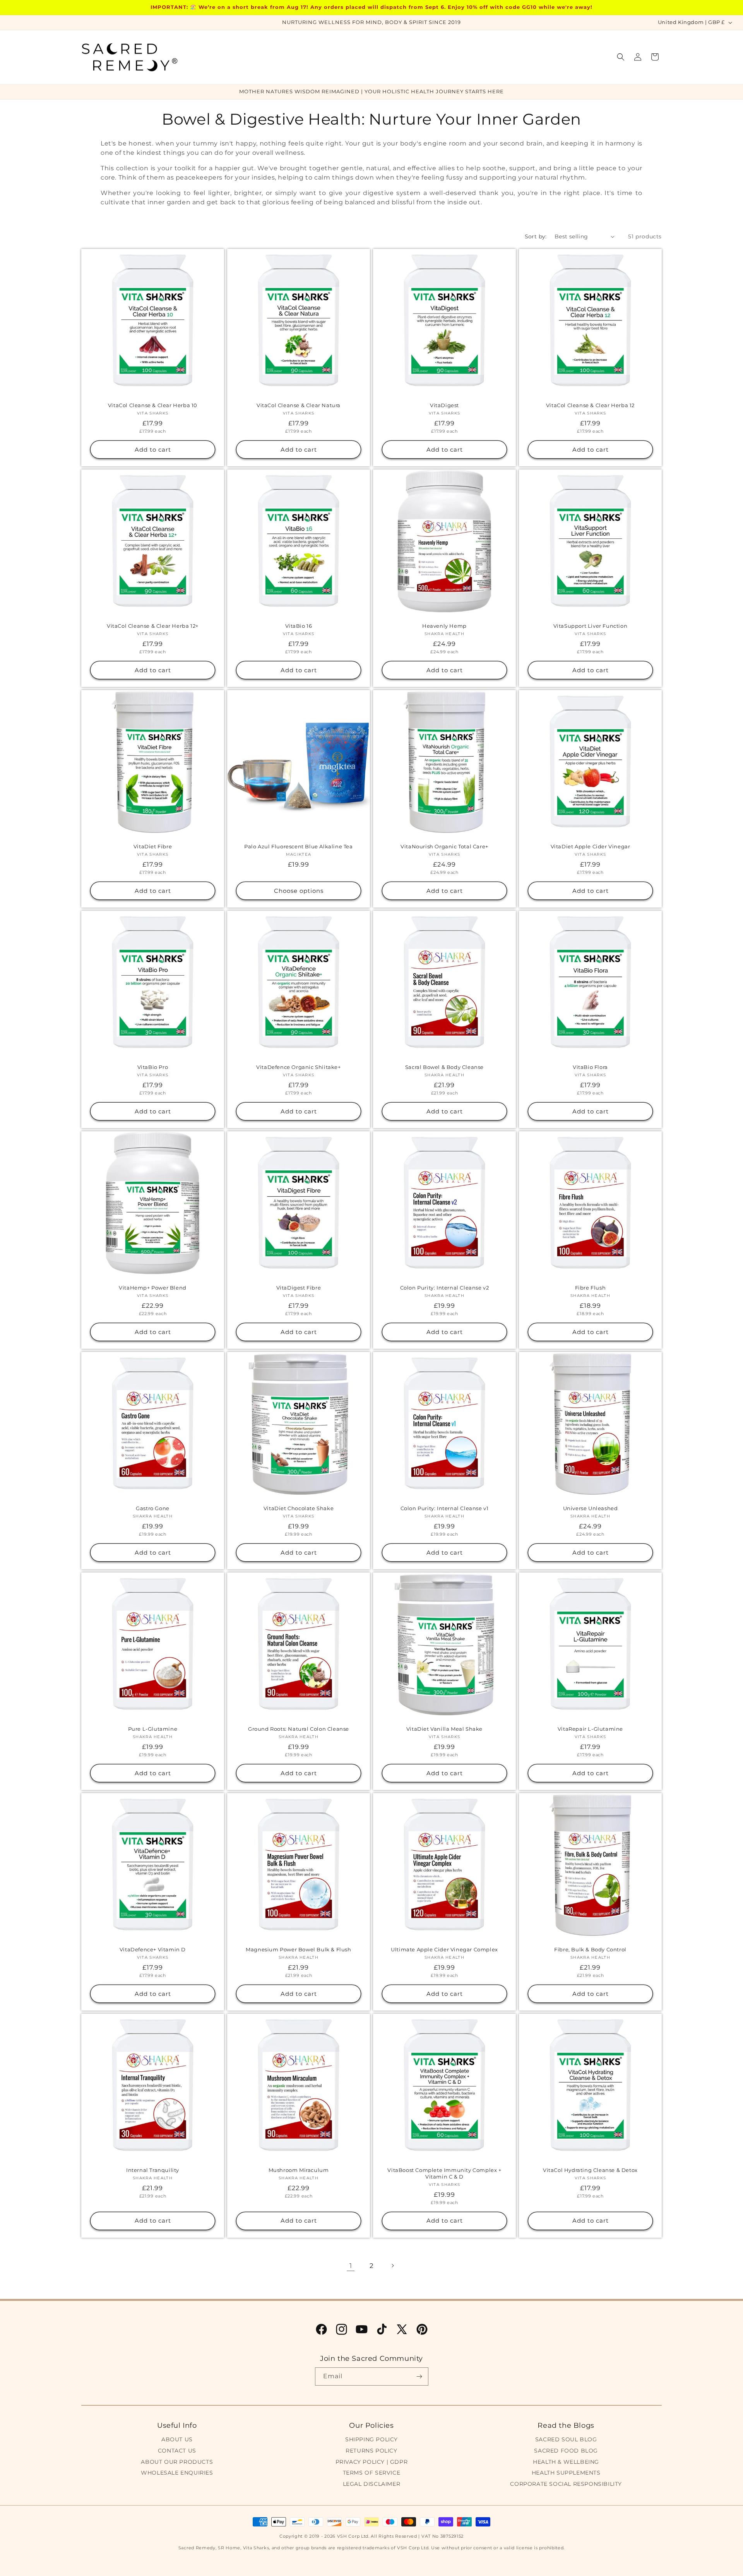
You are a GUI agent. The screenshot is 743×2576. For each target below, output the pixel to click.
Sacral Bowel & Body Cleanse (444, 1067)
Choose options (299, 890)
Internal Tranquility (153, 2170)
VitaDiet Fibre (153, 846)
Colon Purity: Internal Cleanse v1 (445, 1508)
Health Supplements (566, 2473)
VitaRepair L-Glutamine (590, 1729)
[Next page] (392, 2266)
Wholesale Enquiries (177, 2473)
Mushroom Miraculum (299, 2170)
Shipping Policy (371, 2439)
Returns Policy (371, 2451)
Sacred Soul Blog (566, 2439)
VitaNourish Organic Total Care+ (444, 846)
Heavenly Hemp (444, 626)
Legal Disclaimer (372, 2484)
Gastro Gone (153, 1508)
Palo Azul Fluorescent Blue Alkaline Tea (298, 846)
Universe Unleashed (591, 1508)
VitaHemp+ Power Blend (153, 1288)
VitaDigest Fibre (299, 1288)
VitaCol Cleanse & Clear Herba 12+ (153, 626)
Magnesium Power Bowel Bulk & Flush (298, 1949)
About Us (177, 2439)
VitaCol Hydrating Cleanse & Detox (590, 2170)
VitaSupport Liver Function (591, 626)
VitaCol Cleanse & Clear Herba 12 (590, 405)
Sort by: (536, 236)
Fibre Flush (591, 1288)
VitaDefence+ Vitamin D (153, 1949)
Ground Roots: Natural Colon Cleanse (299, 1729)
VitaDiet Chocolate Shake (299, 1508)
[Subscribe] (419, 2376)
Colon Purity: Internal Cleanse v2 (445, 1288)
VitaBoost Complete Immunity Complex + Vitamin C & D (444, 2173)
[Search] (621, 57)
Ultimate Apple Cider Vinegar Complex (444, 1949)
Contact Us (177, 2451)
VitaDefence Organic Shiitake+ (298, 1067)
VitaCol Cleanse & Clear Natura (299, 405)
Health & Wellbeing (566, 2462)
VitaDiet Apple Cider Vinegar (591, 846)
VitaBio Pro (153, 1067)
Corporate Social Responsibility (566, 2484)
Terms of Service (372, 2473)
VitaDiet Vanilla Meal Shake (444, 1729)
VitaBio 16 (299, 626)
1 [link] (351, 2266)
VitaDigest (444, 405)
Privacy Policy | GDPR (372, 2462)
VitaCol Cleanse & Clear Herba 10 (153, 405)
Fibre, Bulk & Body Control (590, 1949)
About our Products (177, 2462)
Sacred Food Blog (566, 2451)
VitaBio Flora (590, 1067)
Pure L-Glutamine (153, 1729)
